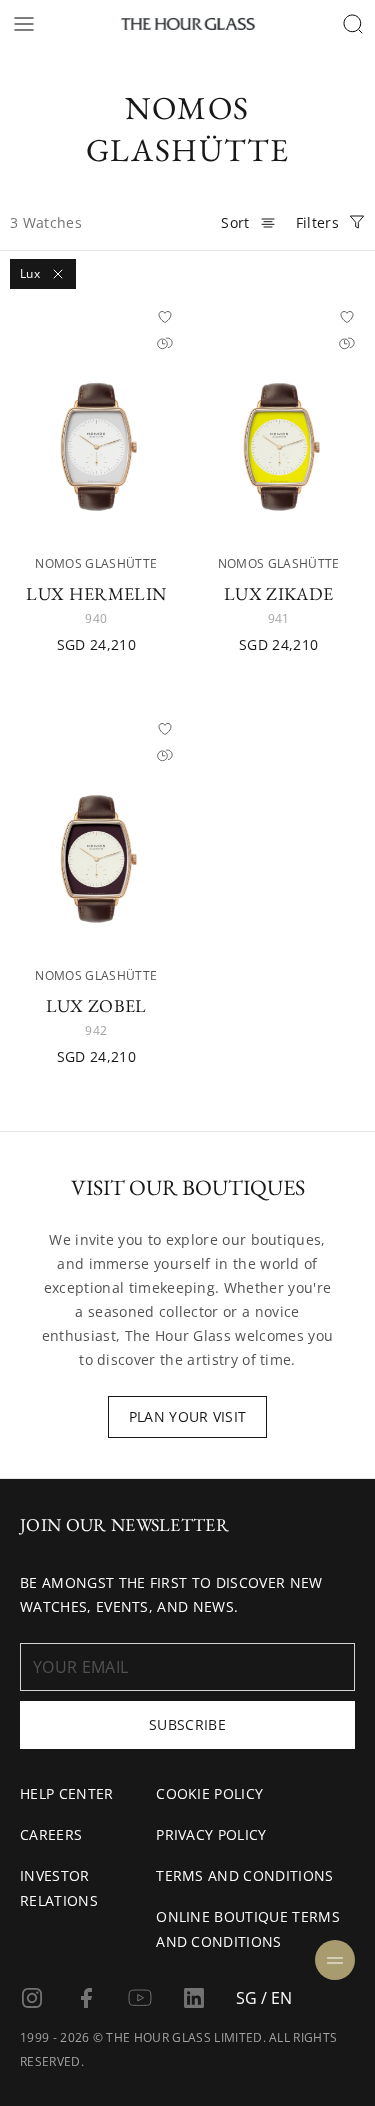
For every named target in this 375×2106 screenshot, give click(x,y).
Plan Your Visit (188, 1416)
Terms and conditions (244, 1875)
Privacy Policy (211, 1834)
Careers (51, 1834)
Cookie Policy (209, 1793)
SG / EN (264, 1998)
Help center (67, 1793)
